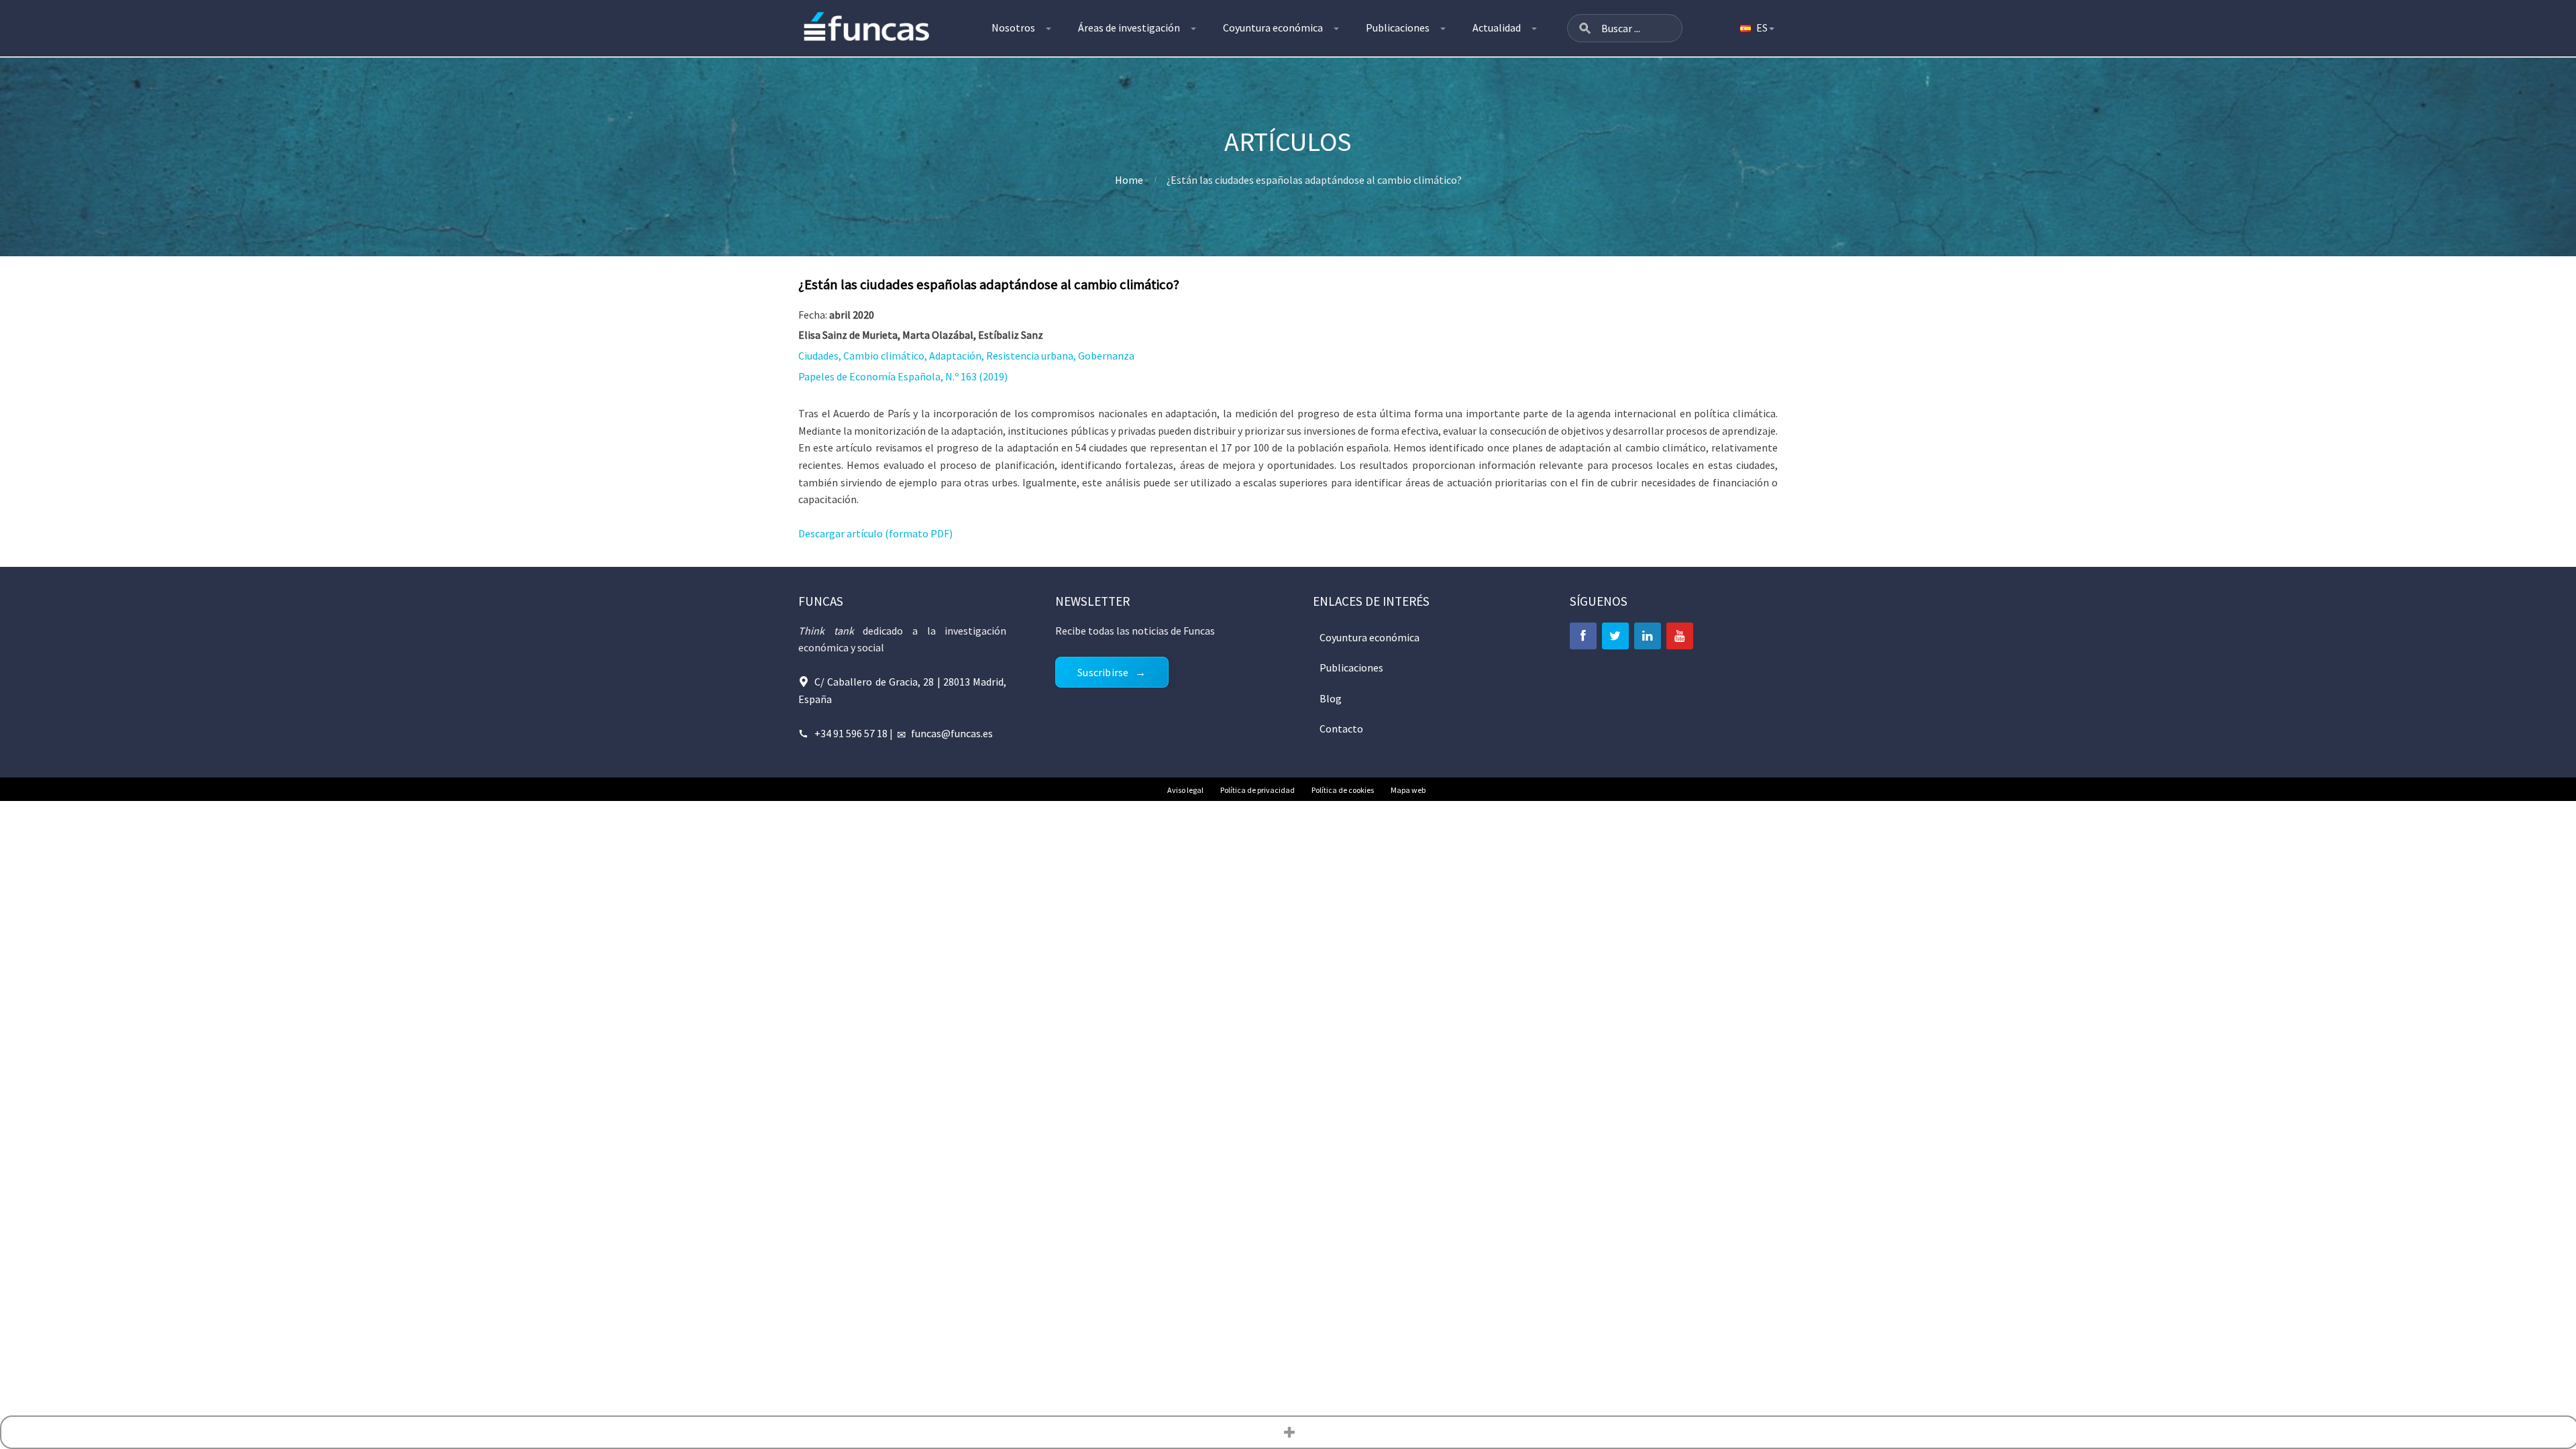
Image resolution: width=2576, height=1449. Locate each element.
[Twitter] (1615, 636)
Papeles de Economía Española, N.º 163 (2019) (903, 376)
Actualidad (1497, 28)
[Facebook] (1583, 636)
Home (1129, 180)
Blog (1331, 698)
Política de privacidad (1257, 790)
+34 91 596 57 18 (851, 733)
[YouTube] (1680, 636)
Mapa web (1408, 790)
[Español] (1756, 28)
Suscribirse (1103, 672)
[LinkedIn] (1648, 636)
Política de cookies (1343, 790)
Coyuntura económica (1273, 28)
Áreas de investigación (1129, 28)
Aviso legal (1185, 790)
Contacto (1341, 729)
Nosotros (1013, 28)
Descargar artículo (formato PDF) (875, 533)
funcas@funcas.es (952, 733)
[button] (1585, 28)
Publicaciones (1398, 28)
